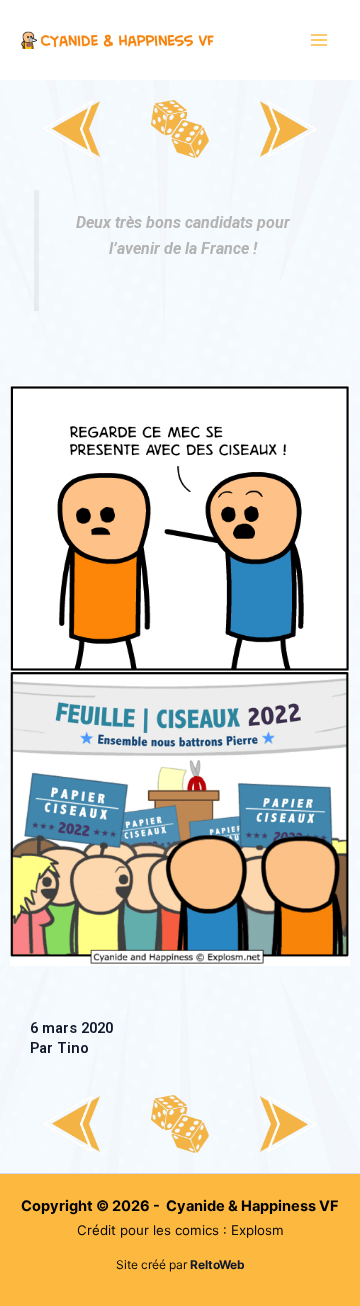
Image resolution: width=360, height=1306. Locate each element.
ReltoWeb (217, 1264)
